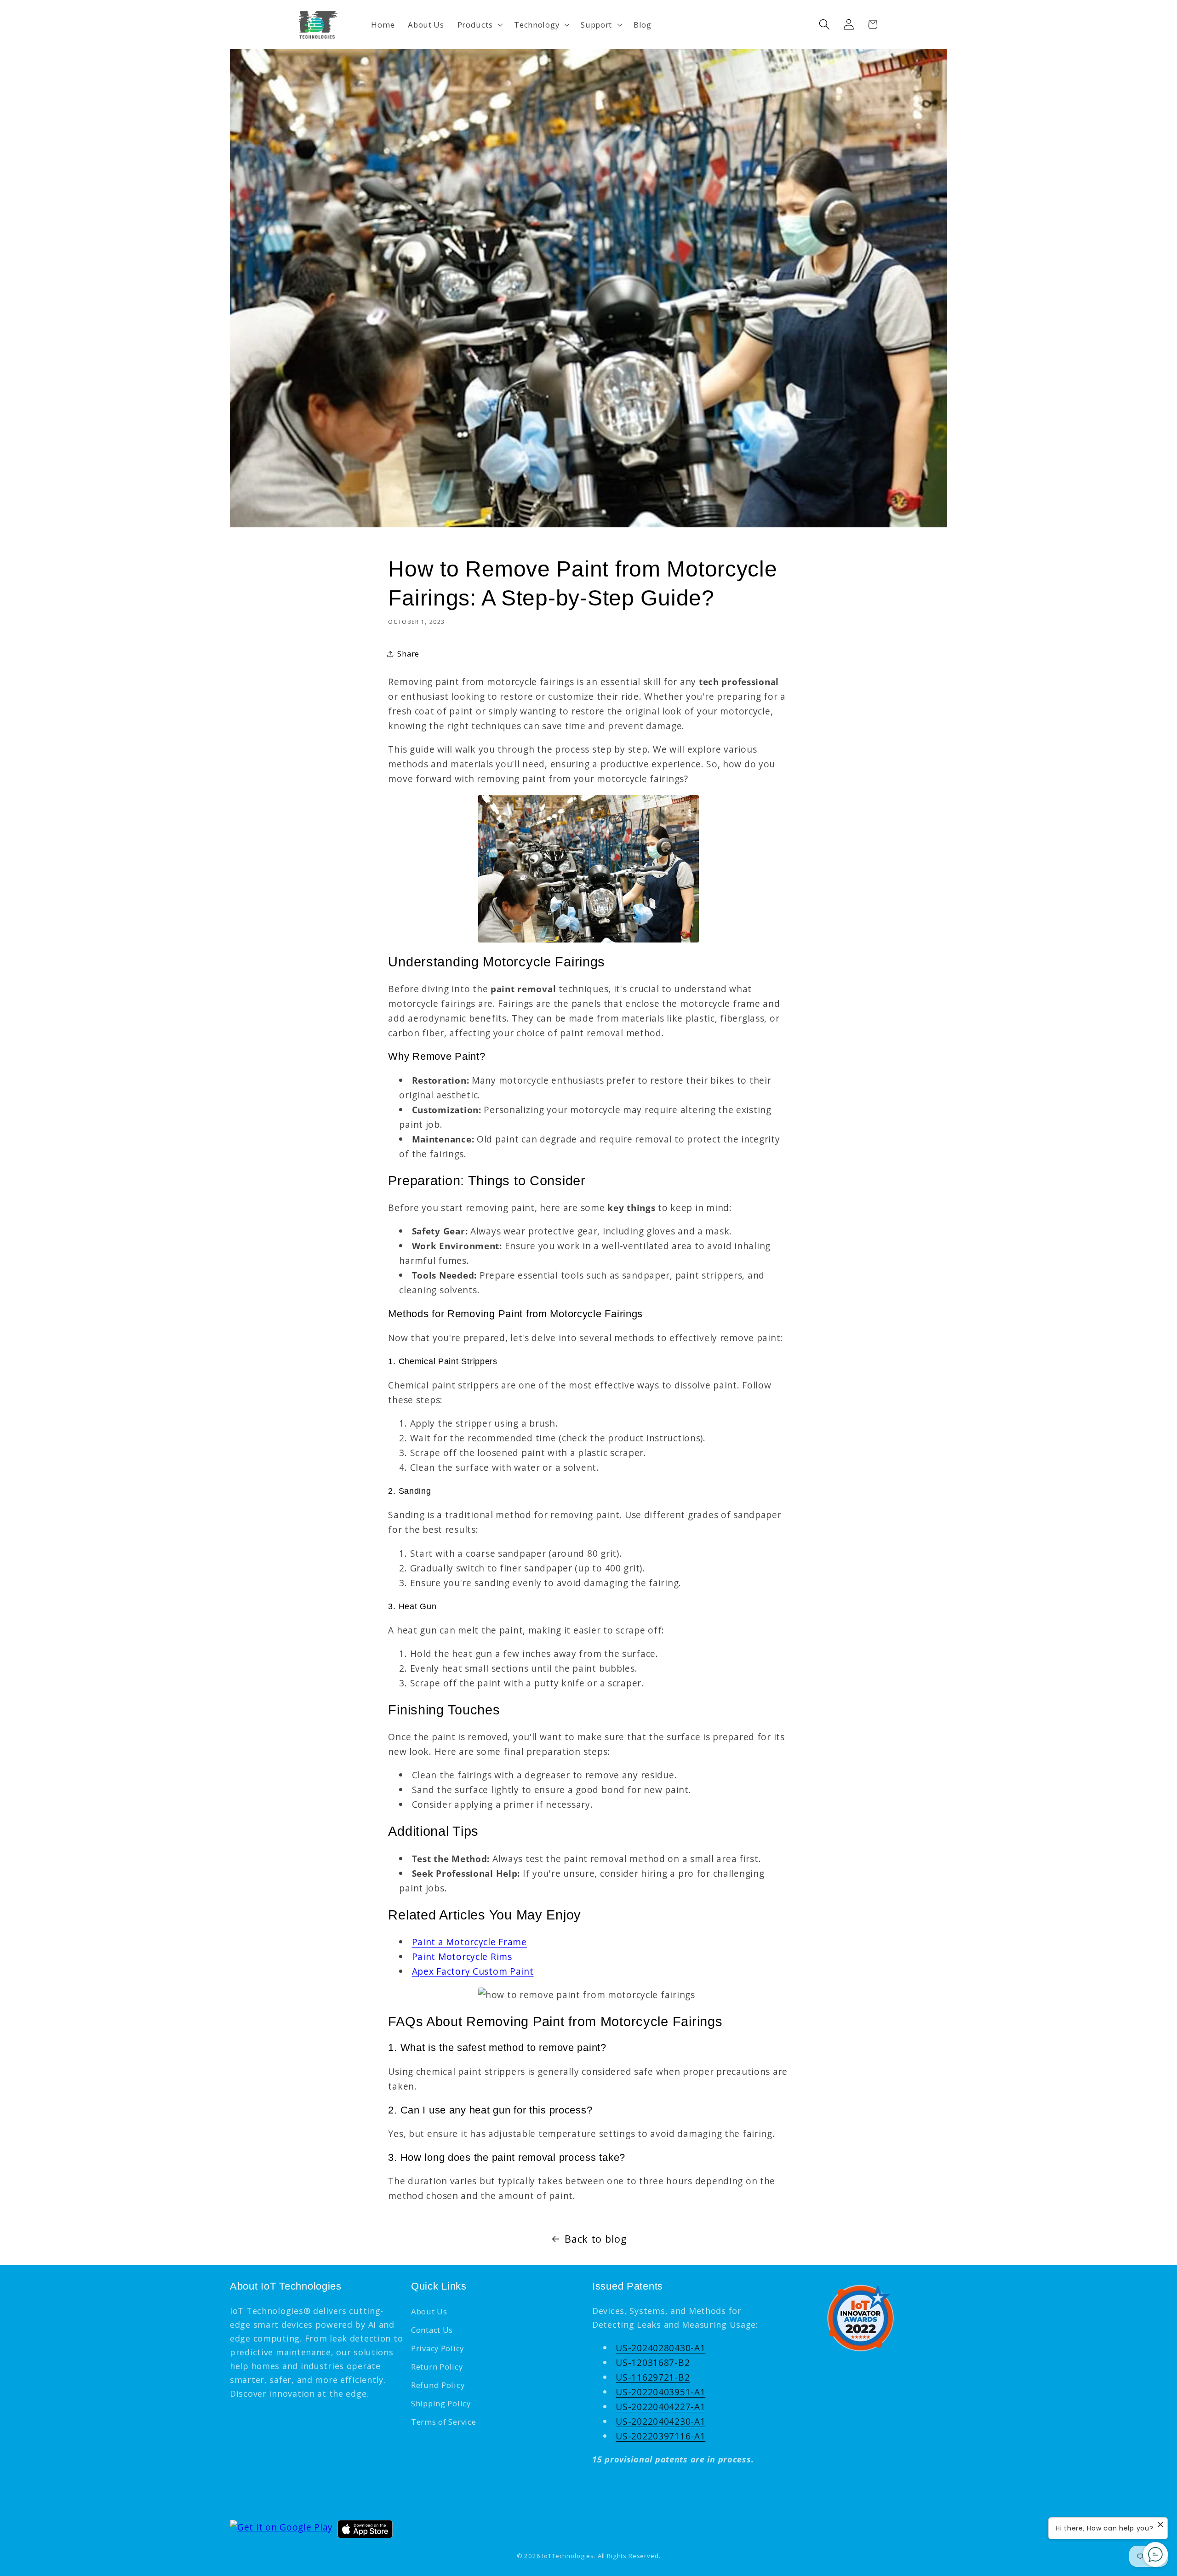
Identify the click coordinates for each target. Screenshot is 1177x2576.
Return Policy (437, 2367)
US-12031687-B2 (653, 2362)
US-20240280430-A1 (660, 2348)
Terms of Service (444, 2422)
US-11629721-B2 (653, 2377)
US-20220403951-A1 (660, 2392)
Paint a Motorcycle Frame (469, 1942)
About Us (429, 2311)
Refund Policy (438, 2385)
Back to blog (596, 2239)
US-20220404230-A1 (660, 2421)
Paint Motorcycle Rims (462, 1956)
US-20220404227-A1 (660, 2407)
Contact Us (432, 2330)
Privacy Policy (437, 2348)
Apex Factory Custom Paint (473, 1971)
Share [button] (408, 654)
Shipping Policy (441, 2403)
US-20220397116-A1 (660, 2436)
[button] (479, 24)
